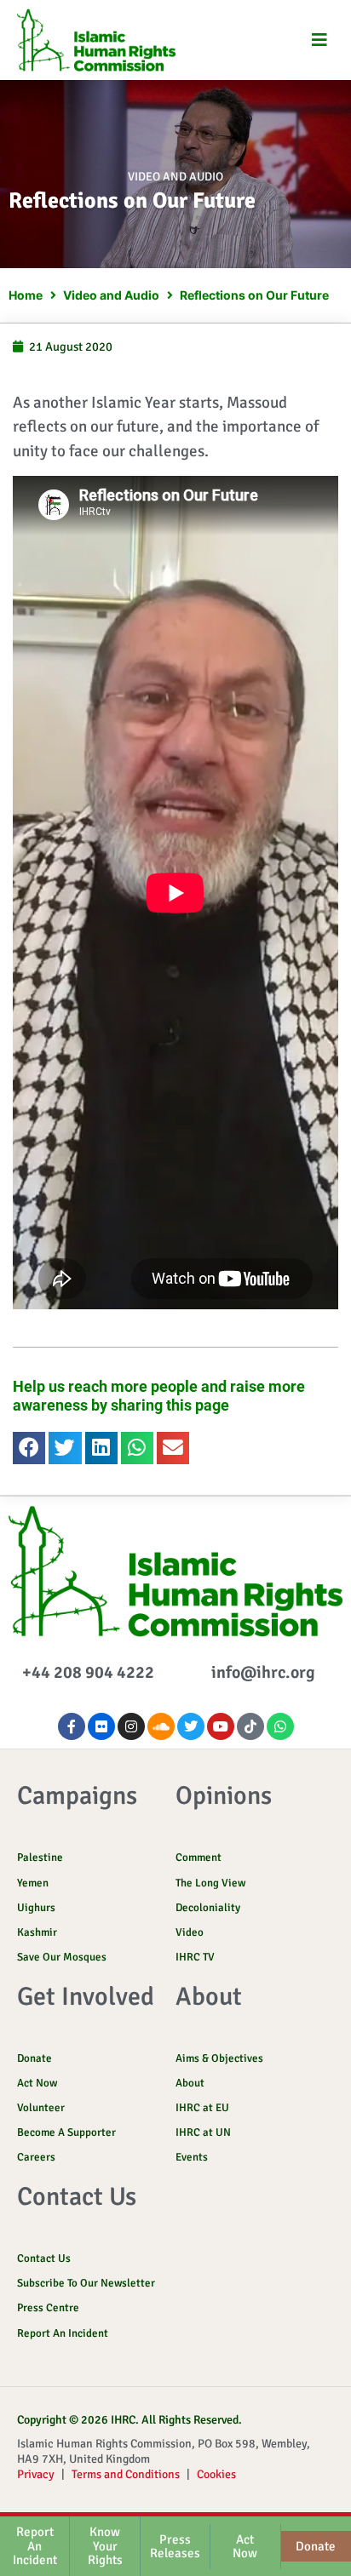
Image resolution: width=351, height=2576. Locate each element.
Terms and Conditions (126, 2474)
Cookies (216, 2474)
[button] (319, 40)
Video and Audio (175, 177)
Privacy (36, 2474)
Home (26, 295)
